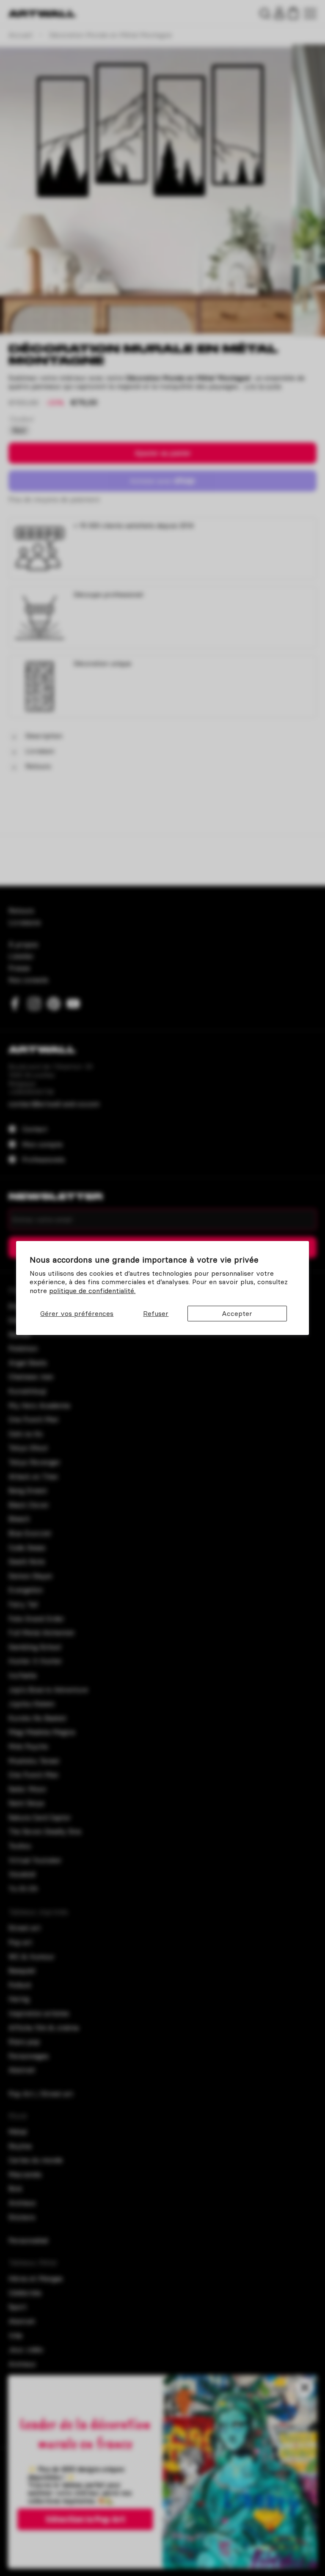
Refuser (156, 1313)
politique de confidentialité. (92, 1291)
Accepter (237, 1313)
